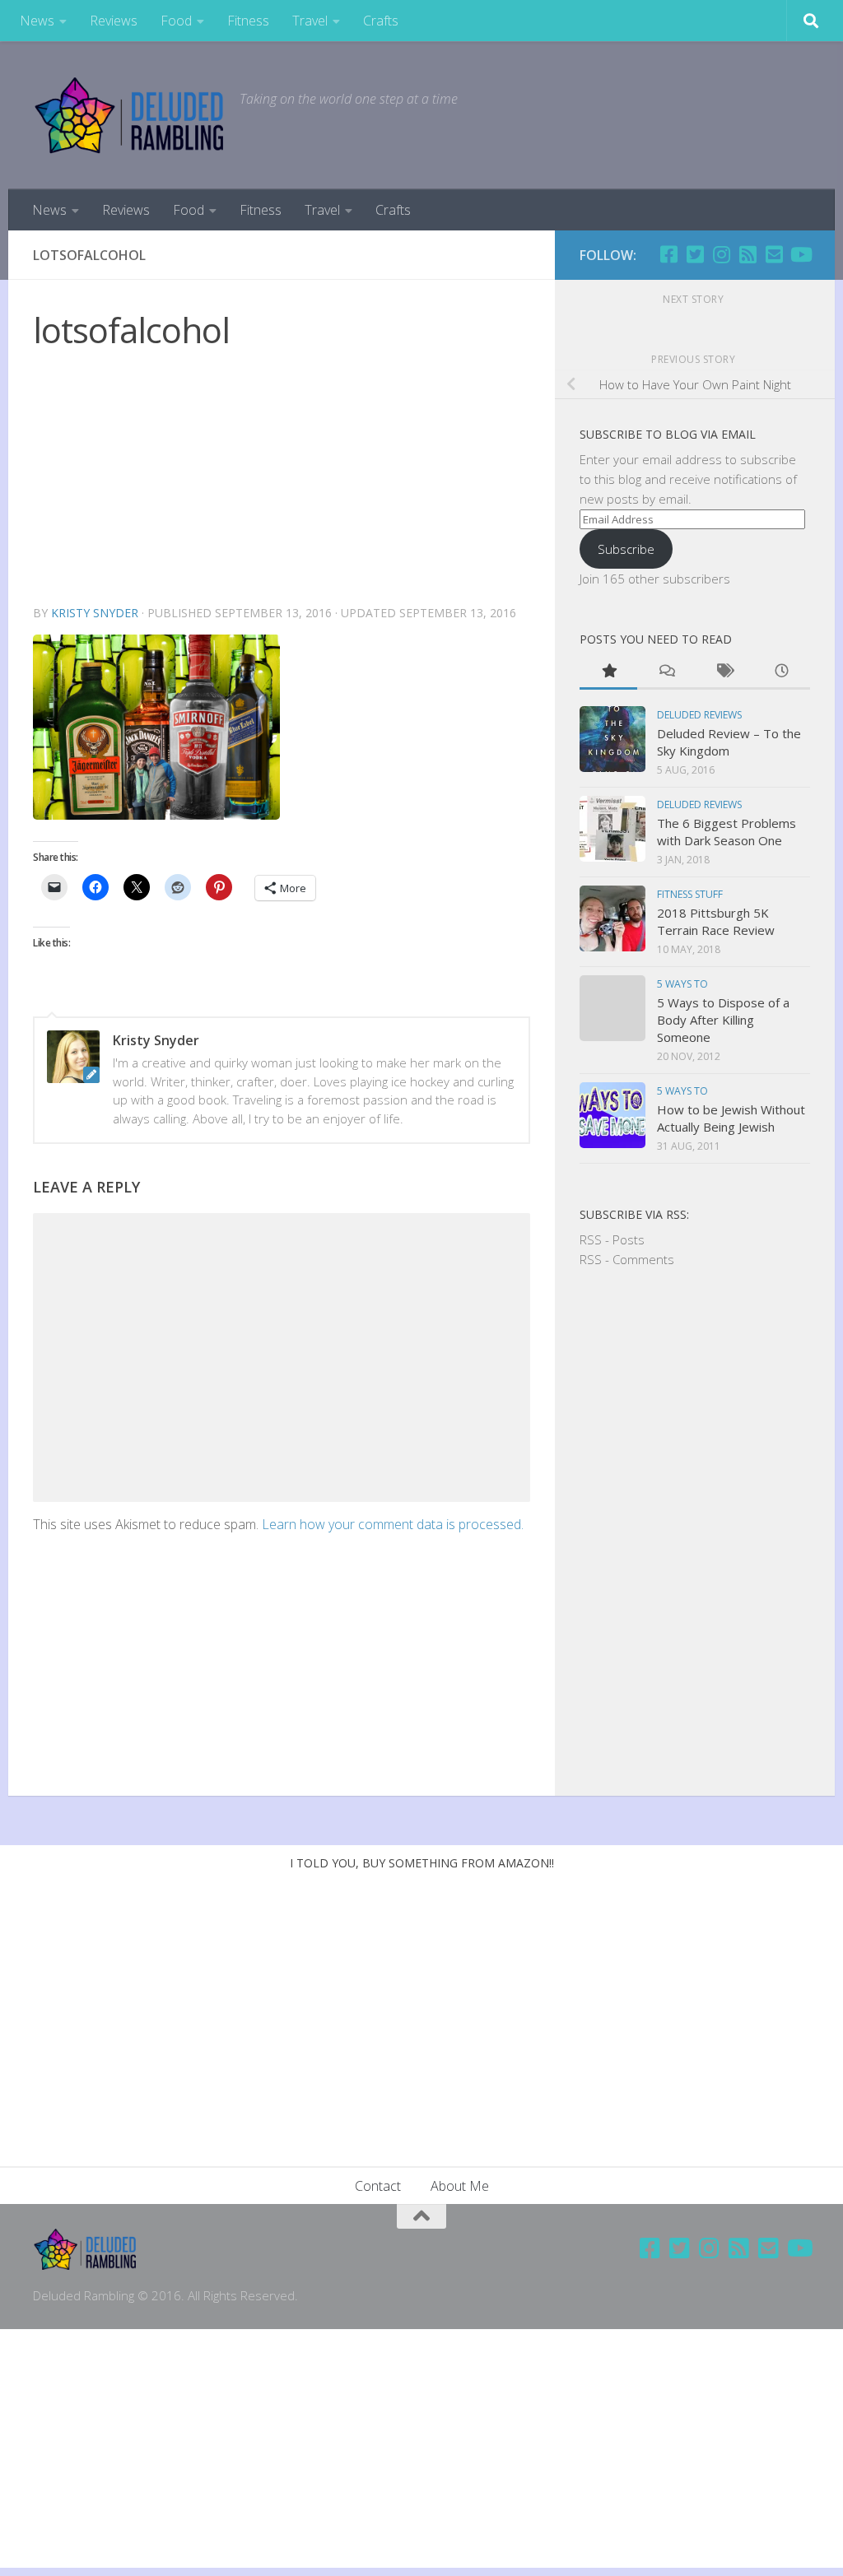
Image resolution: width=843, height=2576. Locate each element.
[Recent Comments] (666, 672)
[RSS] (748, 254)
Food (176, 21)
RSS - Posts (612, 1239)
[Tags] (724, 672)
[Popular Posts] (608, 672)
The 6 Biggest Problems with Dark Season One (727, 832)
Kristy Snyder (95, 613)
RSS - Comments (627, 1259)
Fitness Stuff (690, 894)
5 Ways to (682, 984)
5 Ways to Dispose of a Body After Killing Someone (723, 1020)
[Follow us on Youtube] (800, 254)
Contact (378, 2186)
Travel (310, 21)
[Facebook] (668, 254)
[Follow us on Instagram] (721, 254)
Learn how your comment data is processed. (393, 1524)
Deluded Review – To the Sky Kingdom (729, 742)
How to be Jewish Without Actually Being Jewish (731, 1118)
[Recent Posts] (781, 672)
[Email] (774, 254)
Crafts (381, 21)
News (37, 21)
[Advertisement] (282, 480)
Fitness (248, 21)
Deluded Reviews (699, 715)
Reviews (114, 21)
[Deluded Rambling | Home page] (128, 115)
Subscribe (626, 549)
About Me (460, 2186)
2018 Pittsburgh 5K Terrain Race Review (716, 921)
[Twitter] (695, 254)
